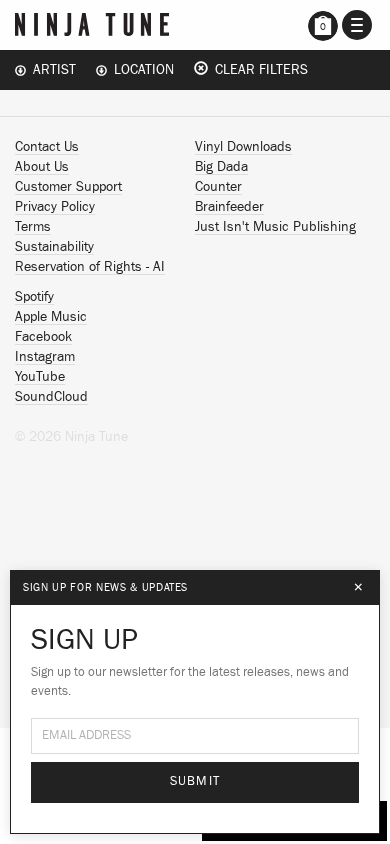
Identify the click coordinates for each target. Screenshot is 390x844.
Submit (195, 781)
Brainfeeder (229, 207)
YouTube (40, 377)
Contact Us (47, 147)
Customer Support (68, 187)
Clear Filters (258, 70)
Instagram (45, 357)
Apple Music (51, 317)
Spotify (34, 297)
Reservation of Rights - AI (90, 267)
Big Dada (221, 167)
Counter (218, 187)
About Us (42, 167)
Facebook (43, 337)
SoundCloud (51, 397)
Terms (33, 227)
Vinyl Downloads (243, 147)
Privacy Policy (55, 207)
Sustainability (54, 247)
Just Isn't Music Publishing (275, 227)
